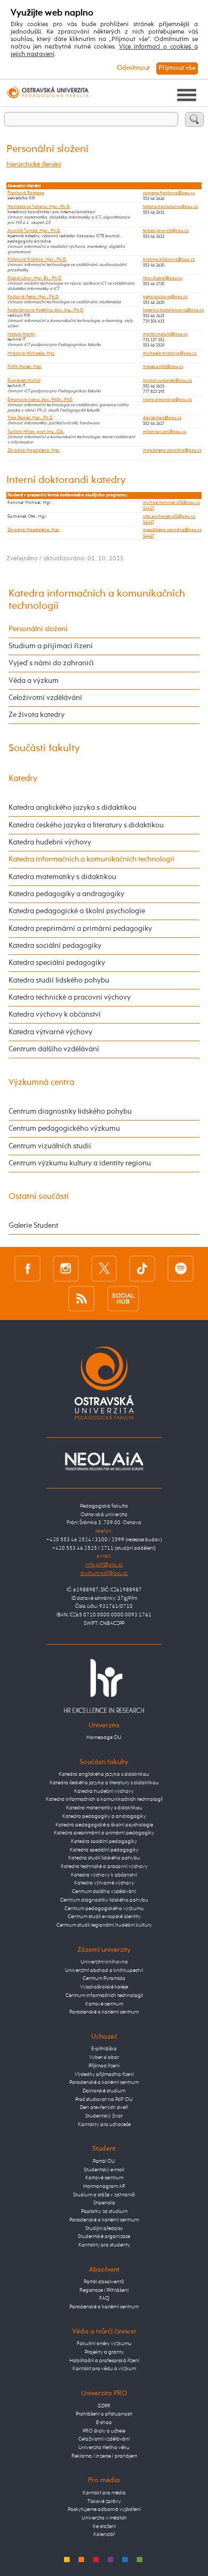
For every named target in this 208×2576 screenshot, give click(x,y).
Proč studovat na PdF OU (104, 2099)
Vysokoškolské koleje (104, 1987)
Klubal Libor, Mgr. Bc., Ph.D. (35, 278)
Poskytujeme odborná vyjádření (104, 2509)
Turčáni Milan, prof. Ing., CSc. (36, 432)
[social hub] (123, 1299)
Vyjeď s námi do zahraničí (51, 663)
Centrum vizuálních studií (50, 1146)
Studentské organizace (104, 2236)
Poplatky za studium (104, 2211)
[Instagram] (66, 1268)
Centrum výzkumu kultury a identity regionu (80, 1163)
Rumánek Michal (24, 381)
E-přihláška (104, 2049)
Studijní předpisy (104, 2228)
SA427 (149, 509)
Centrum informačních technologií (104, 1995)
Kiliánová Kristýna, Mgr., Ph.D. (37, 260)
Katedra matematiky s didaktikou (62, 877)
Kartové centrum (104, 2004)
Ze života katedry (37, 715)
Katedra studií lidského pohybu (59, 980)
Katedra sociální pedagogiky (55, 946)
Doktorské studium (104, 2091)
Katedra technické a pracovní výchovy (70, 997)
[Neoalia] (104, 1461)
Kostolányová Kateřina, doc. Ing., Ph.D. (46, 310)
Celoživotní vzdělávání (45, 698)
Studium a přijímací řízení (51, 646)
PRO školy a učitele (104, 2431)
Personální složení (38, 629)
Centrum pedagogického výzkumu (64, 1129)
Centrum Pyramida (104, 1978)
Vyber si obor (104, 2057)
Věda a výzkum (34, 681)
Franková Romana (26, 193)
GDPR (104, 2406)
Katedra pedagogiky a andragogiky (66, 894)
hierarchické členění (34, 165)
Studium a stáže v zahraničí (104, 2195)
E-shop (104, 2422)
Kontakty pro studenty (104, 2245)
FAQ (104, 2298)
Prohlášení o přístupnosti (104, 2414)
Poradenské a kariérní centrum (104, 2012)
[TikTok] (142, 1268)
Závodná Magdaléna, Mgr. (34, 450)
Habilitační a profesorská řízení (104, 2361)
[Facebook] (27, 1268)
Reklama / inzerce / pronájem (104, 2456)
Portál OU (104, 2161)
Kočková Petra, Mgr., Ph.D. (33, 297)
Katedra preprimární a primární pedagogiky (80, 929)
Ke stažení (104, 2526)
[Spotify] (181, 1268)
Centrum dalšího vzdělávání (54, 1049)
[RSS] (81, 1299)
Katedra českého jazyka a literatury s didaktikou (86, 825)
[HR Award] (104, 1686)
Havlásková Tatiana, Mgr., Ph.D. (39, 207)
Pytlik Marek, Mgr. (25, 367)
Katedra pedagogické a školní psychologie (77, 911)
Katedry (23, 779)
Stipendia (104, 2203)
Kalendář (104, 2534)
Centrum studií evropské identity (104, 1917)
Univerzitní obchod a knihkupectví (104, 1970)
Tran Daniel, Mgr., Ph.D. (30, 418)
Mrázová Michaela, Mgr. (31, 353)
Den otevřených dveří (104, 2107)
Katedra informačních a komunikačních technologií (91, 859)
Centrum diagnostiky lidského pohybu (70, 1112)
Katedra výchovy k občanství (55, 1015)
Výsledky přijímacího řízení (104, 2074)
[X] (104, 1268)
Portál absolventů (104, 2282)
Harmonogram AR (104, 2186)
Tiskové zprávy (104, 2501)
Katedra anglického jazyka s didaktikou (73, 808)
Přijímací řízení (104, 2066)
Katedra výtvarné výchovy (50, 1032)
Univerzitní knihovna (104, 1962)
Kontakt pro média (104, 2493)
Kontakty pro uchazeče (104, 2124)
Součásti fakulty (44, 748)
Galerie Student (33, 1226)
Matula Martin (21, 334)
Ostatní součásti (39, 1197)
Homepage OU (104, 1737)
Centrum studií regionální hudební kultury (104, 1925)
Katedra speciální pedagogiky (57, 963)
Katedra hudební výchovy (50, 842)
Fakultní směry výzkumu (104, 2344)
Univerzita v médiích (104, 2518)
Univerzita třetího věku (104, 2448)
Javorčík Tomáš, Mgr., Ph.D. (34, 231)
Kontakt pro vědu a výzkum (104, 2369)
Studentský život (104, 2116)
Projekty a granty (104, 2352)
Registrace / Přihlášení (104, 2290)
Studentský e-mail (104, 2170)
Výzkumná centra (41, 1082)
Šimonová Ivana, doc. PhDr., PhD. (40, 400)
